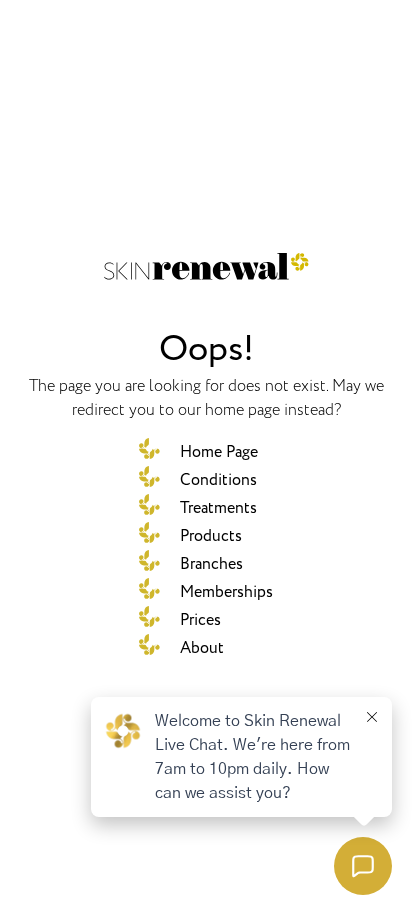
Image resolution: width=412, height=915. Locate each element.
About (202, 648)
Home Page (219, 452)
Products (211, 536)
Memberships (226, 592)
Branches (211, 564)
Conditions (218, 480)
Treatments (218, 508)
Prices (200, 620)
